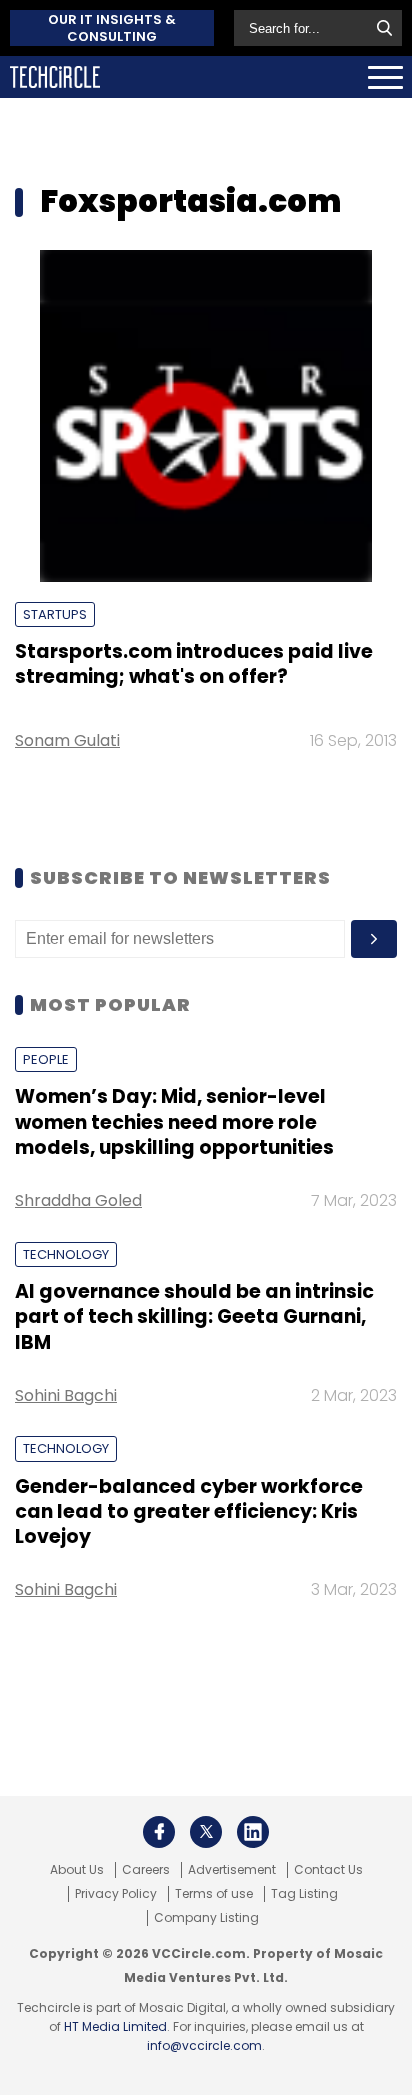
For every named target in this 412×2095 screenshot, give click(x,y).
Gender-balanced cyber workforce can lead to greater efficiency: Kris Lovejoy (189, 1512)
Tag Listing (304, 1894)
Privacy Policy (116, 1894)
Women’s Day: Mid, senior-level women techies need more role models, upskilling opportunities (174, 1122)
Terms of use (214, 1894)
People (46, 1059)
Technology (66, 1254)
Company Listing (206, 1918)
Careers (146, 1870)
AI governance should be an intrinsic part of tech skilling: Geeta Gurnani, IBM (194, 1317)
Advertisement (232, 1870)
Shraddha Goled (78, 1200)
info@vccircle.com (204, 2045)
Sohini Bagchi (66, 1395)
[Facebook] (159, 1832)
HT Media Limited (115, 2026)
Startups (55, 614)
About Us (77, 1870)
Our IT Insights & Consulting (112, 28)
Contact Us (328, 1870)
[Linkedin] (253, 1832)
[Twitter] (206, 1832)
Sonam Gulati (67, 740)
